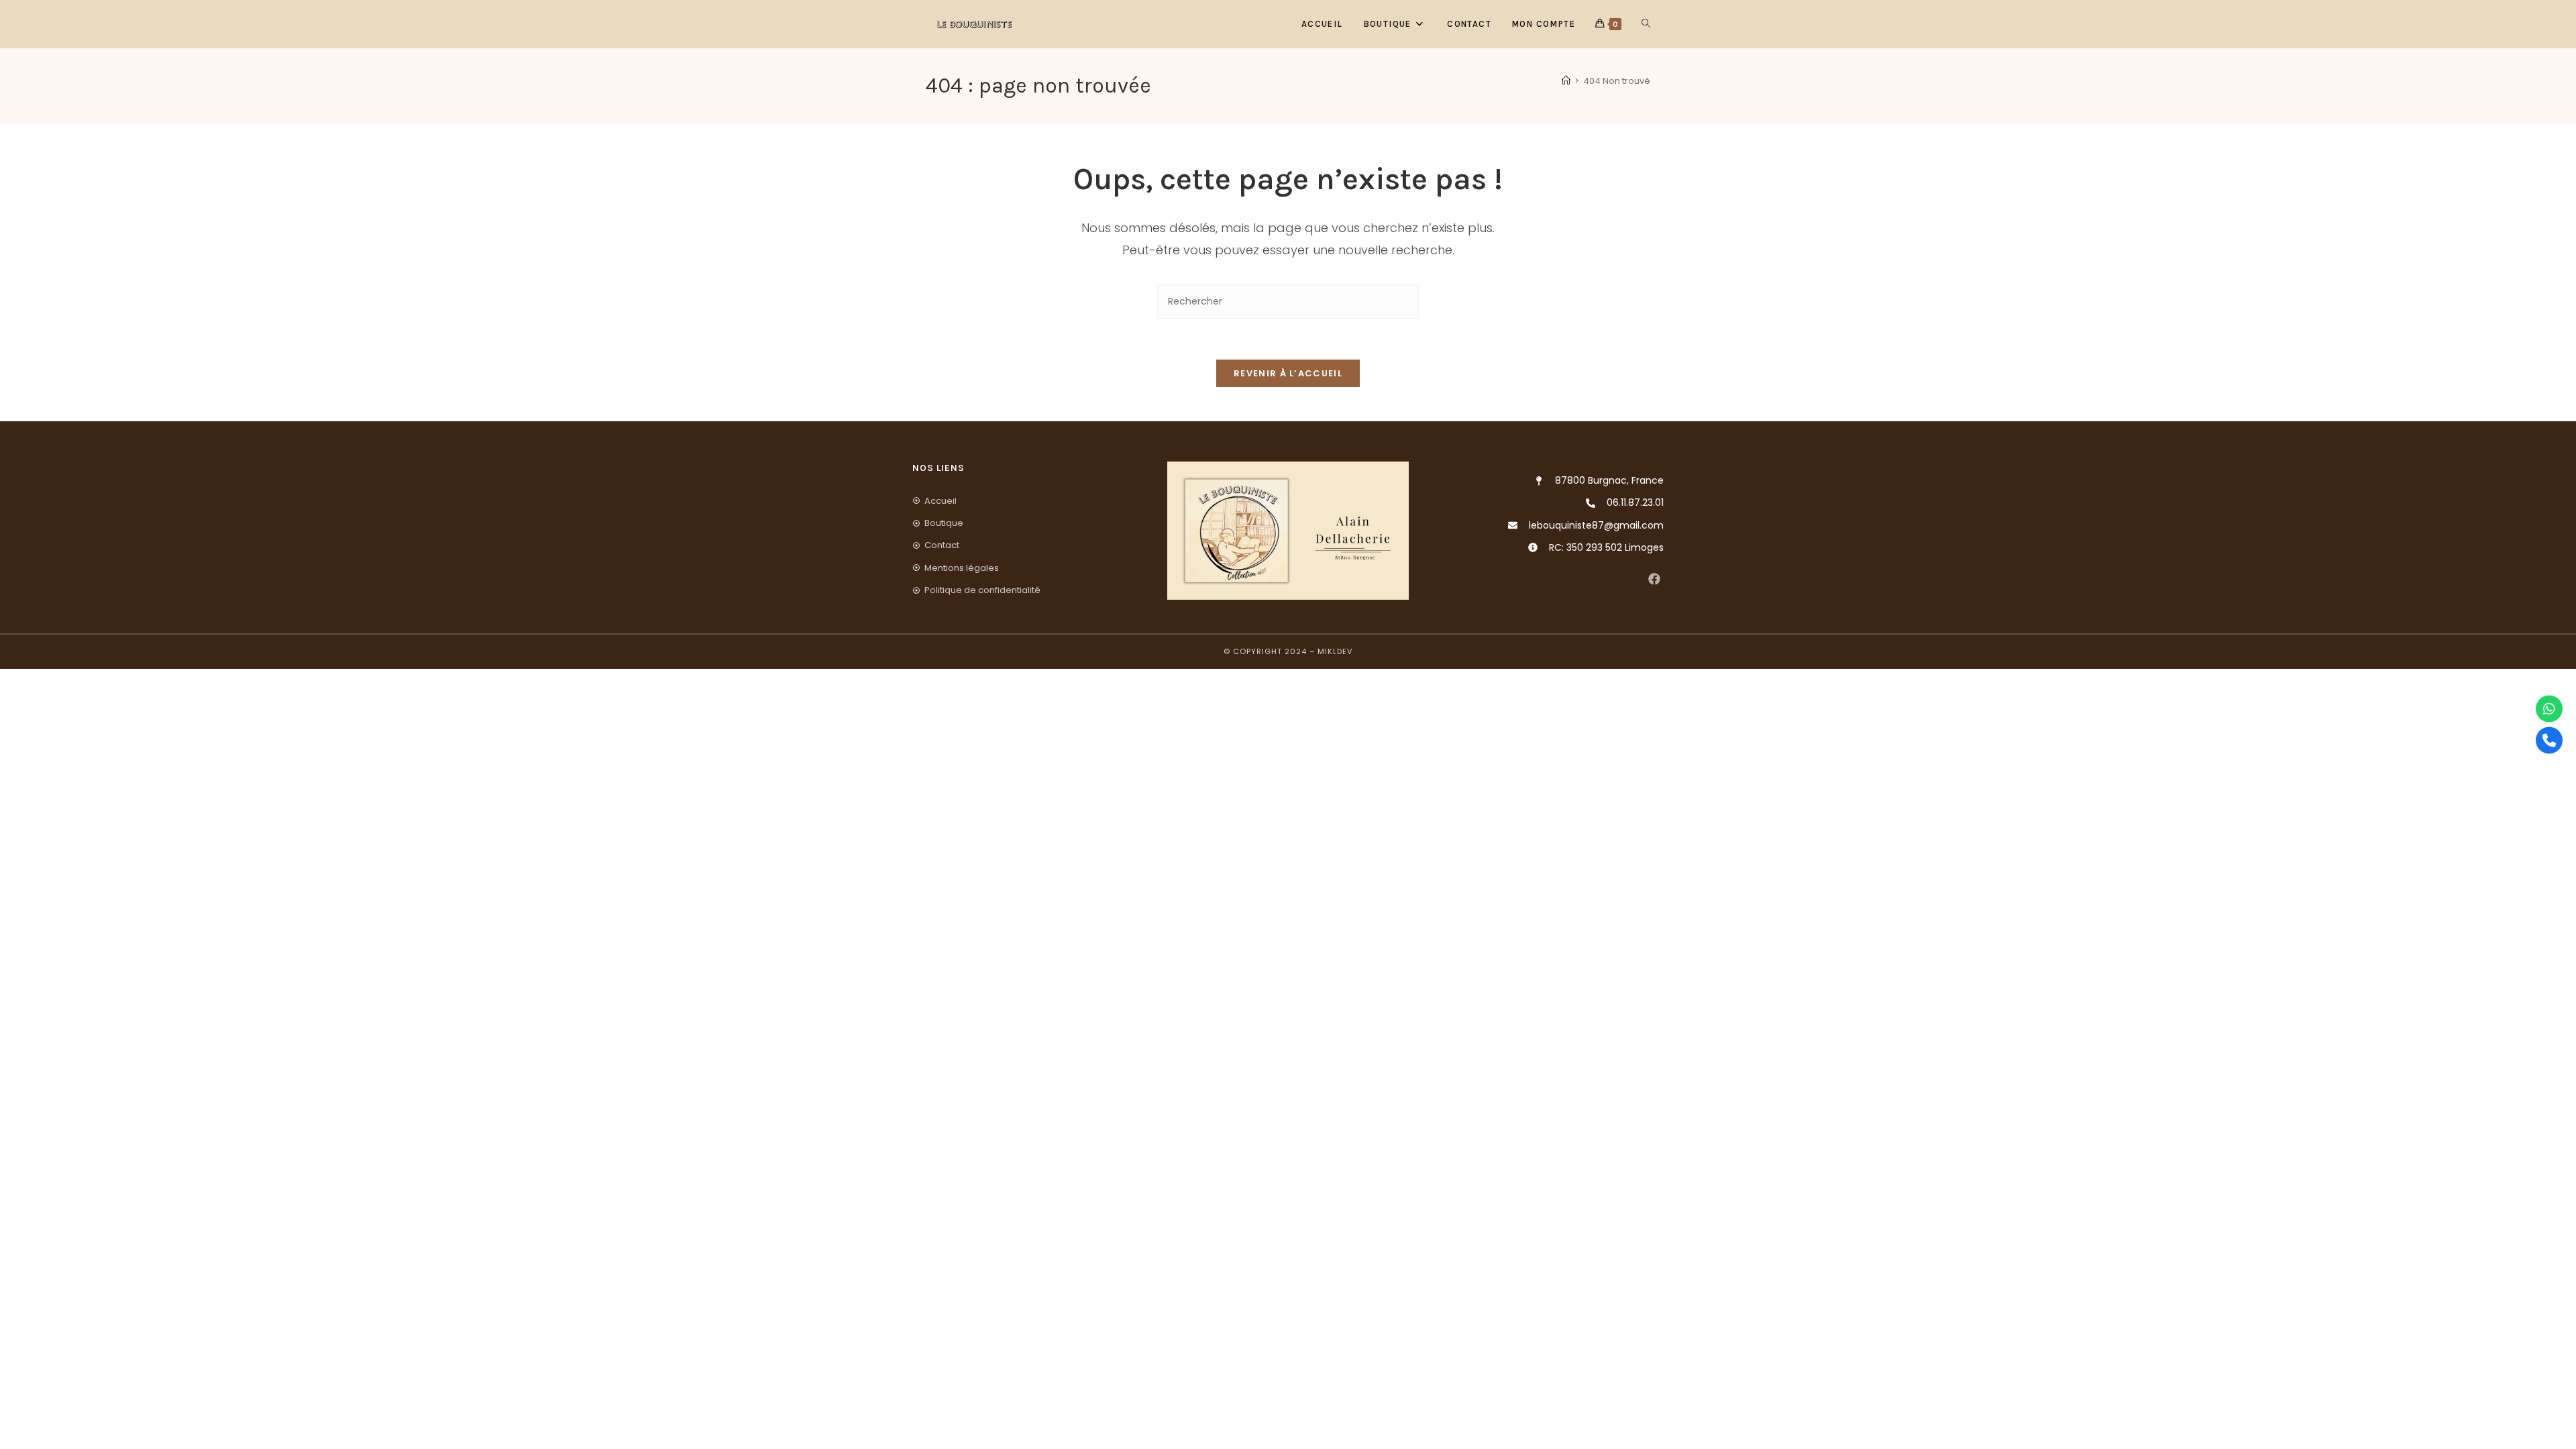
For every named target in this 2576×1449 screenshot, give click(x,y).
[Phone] (2549, 741)
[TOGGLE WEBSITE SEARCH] (1646, 24)
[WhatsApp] (2549, 709)
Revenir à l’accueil (1288, 373)
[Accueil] (1566, 81)
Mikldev (1335, 651)
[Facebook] (1654, 579)
